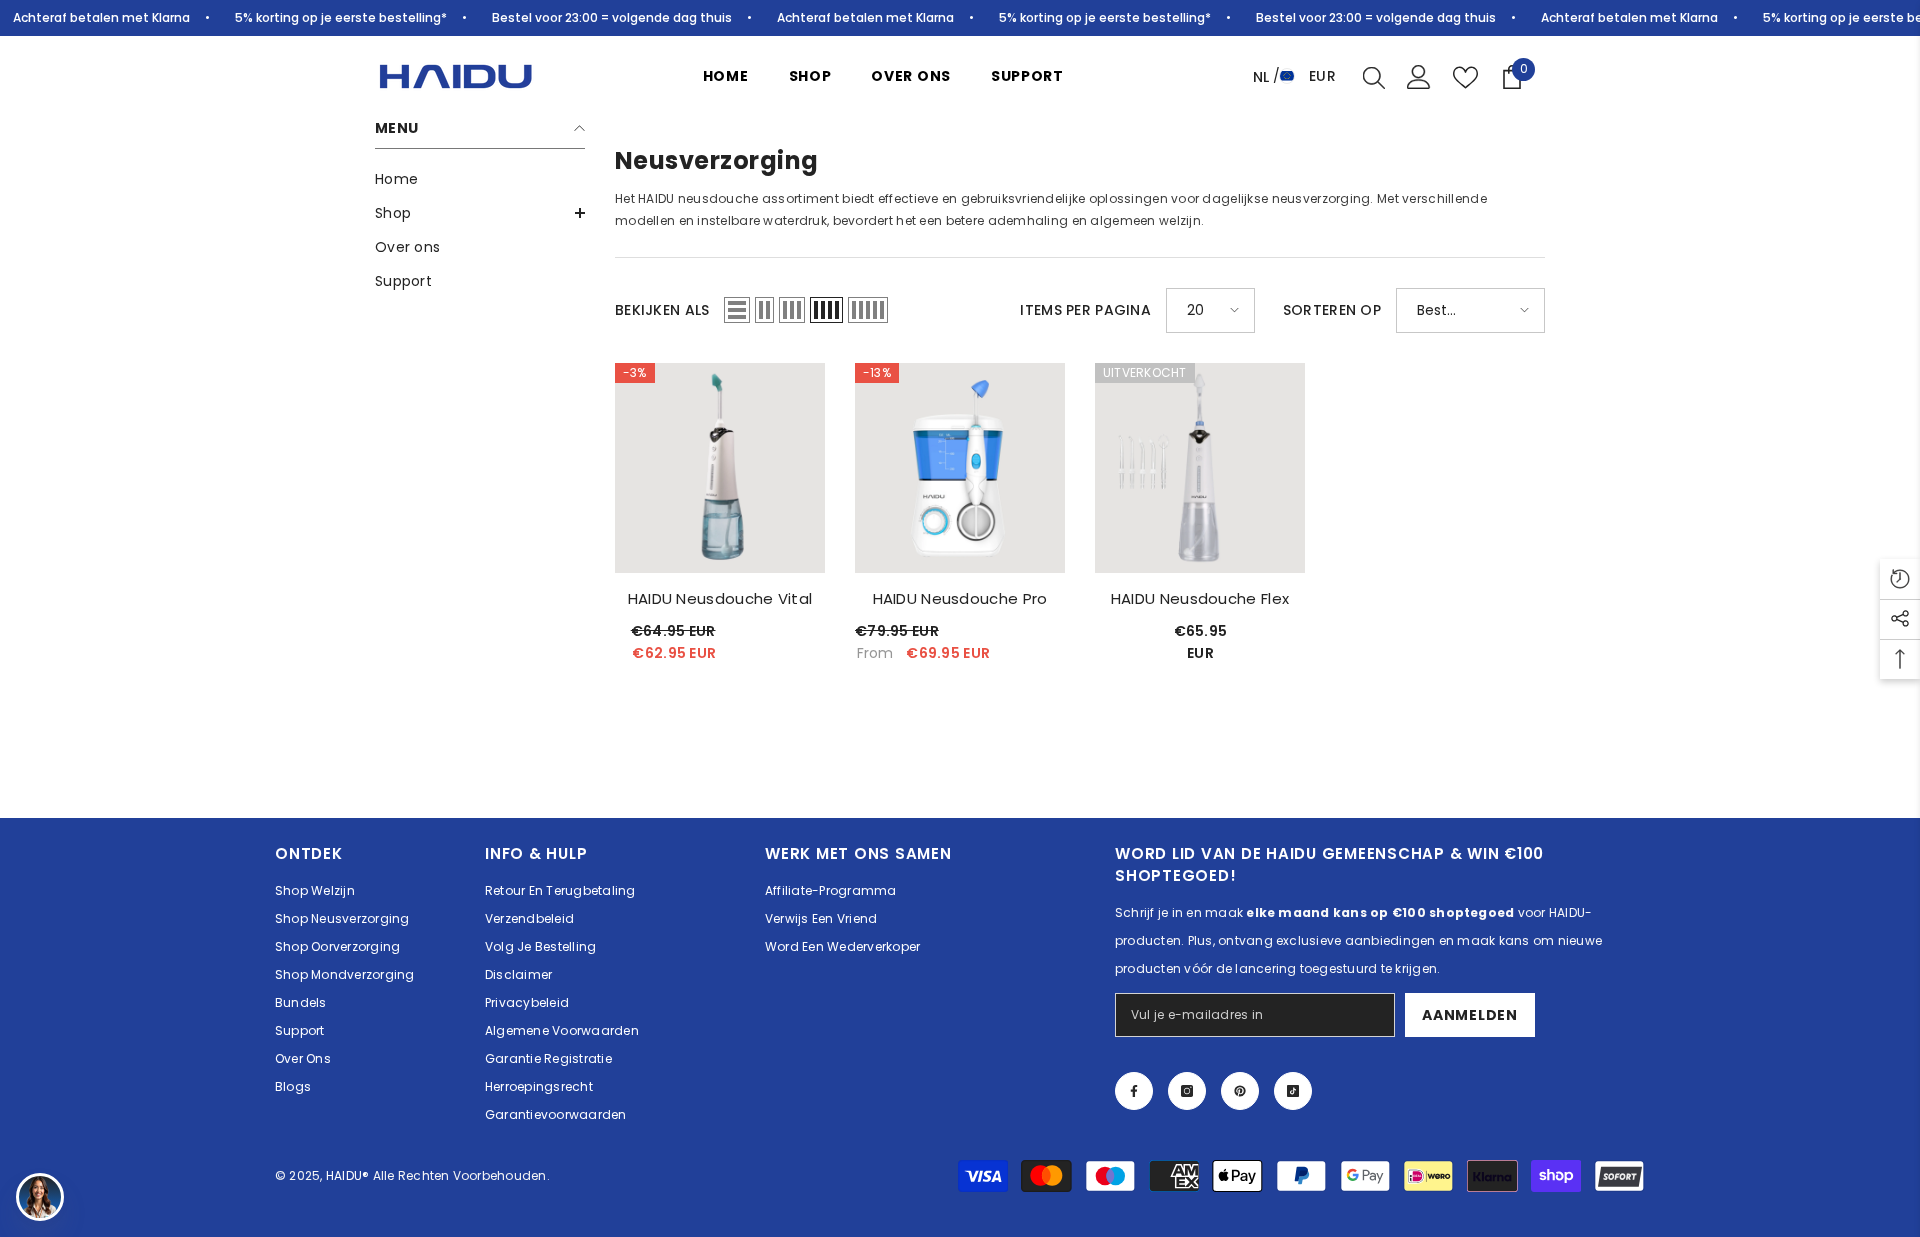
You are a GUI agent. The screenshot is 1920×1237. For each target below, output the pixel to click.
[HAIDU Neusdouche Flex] (1200, 468)
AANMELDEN (1469, 1015)
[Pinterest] (1240, 1091)
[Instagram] (1187, 1091)
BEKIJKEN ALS (662, 310)
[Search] (1374, 77)
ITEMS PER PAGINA (1085, 310)
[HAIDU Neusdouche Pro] (960, 468)
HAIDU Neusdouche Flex (1200, 598)
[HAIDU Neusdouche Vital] (720, 468)
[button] (480, 213)
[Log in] (1419, 77)
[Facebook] (1134, 1091)
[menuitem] (480, 179)
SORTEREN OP (1332, 310)
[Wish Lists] (1465, 77)
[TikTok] (1293, 1091)
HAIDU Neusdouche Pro (960, 598)
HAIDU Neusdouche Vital (720, 598)
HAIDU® (349, 1175)
